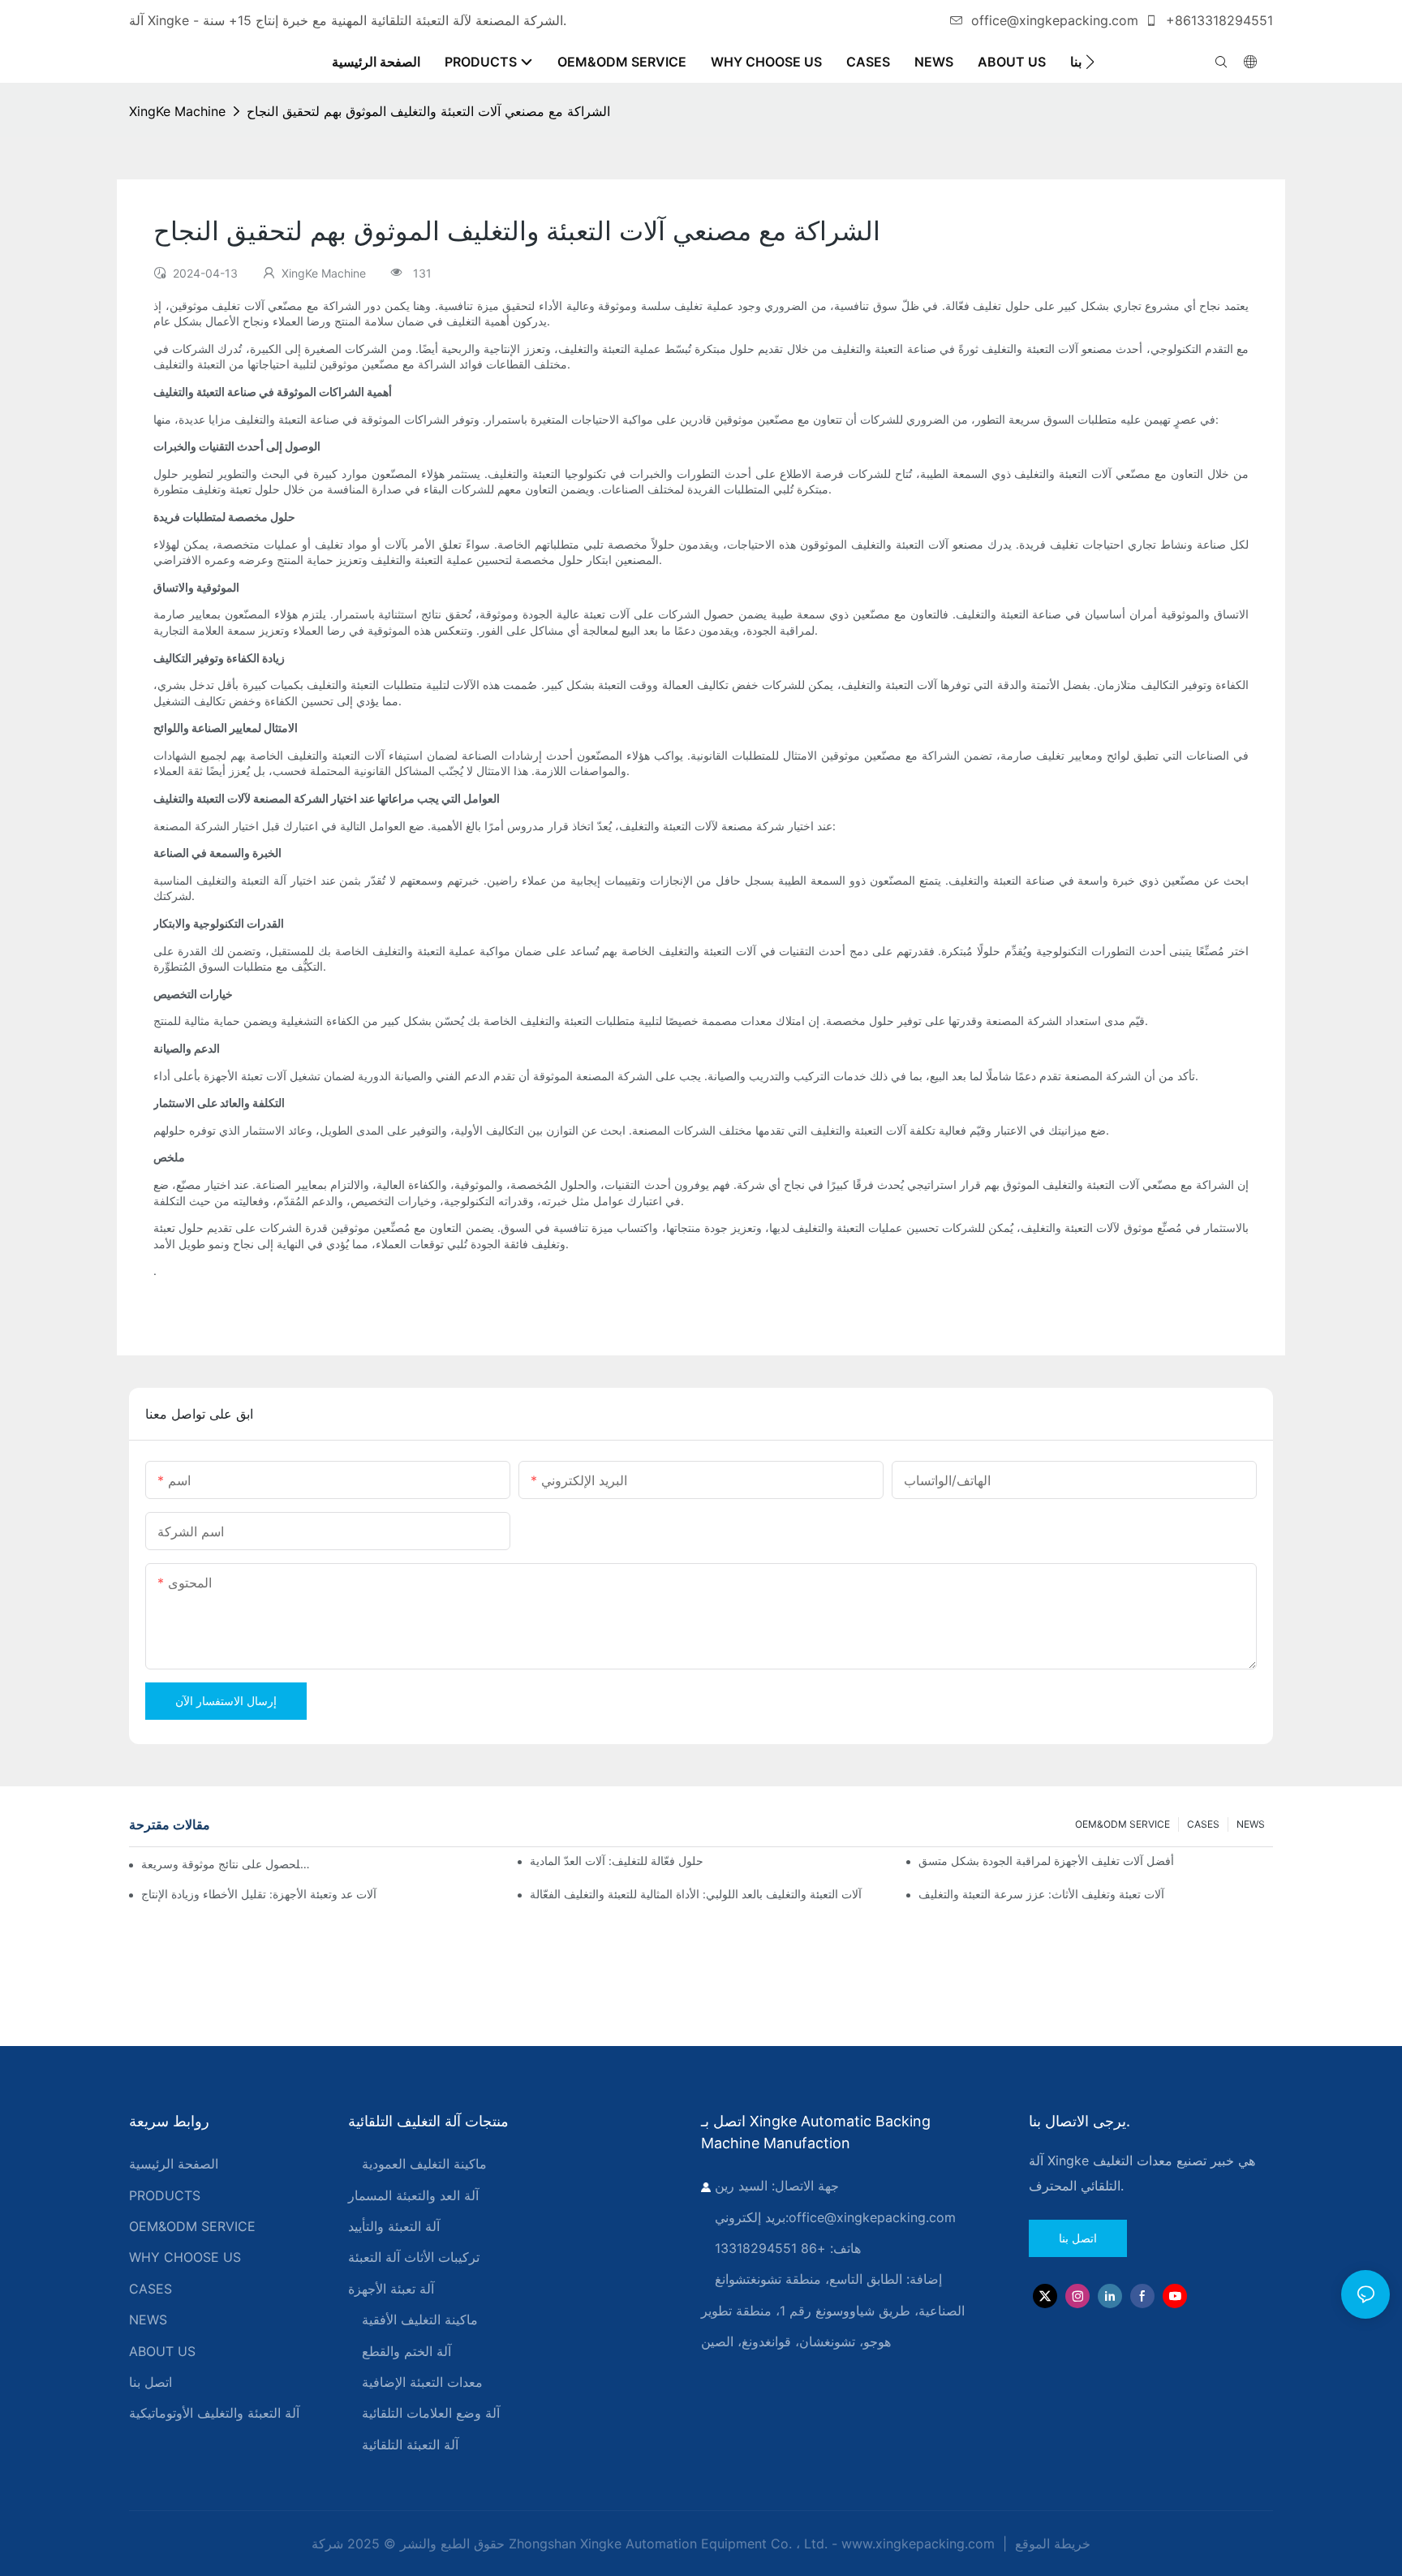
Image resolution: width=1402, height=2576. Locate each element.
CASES (1203, 1824)
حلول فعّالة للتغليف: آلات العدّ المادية (617, 1861)
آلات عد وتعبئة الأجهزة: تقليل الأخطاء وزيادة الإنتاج (259, 1894)
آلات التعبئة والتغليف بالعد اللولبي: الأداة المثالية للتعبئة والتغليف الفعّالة (696, 1894)
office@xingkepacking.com (1055, 20)
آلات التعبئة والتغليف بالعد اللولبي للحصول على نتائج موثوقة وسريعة (227, 1864)
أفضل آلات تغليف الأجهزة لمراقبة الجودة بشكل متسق (1046, 1861)
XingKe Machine (177, 111)
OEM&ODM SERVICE (1122, 1824)
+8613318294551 (1217, 20)
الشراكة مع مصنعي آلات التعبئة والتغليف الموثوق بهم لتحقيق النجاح (428, 111)
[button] (1090, 62)
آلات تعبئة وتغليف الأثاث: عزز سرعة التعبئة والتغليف (1041, 1894)
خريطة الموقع (1051, 2544)
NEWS (1251, 1824)
